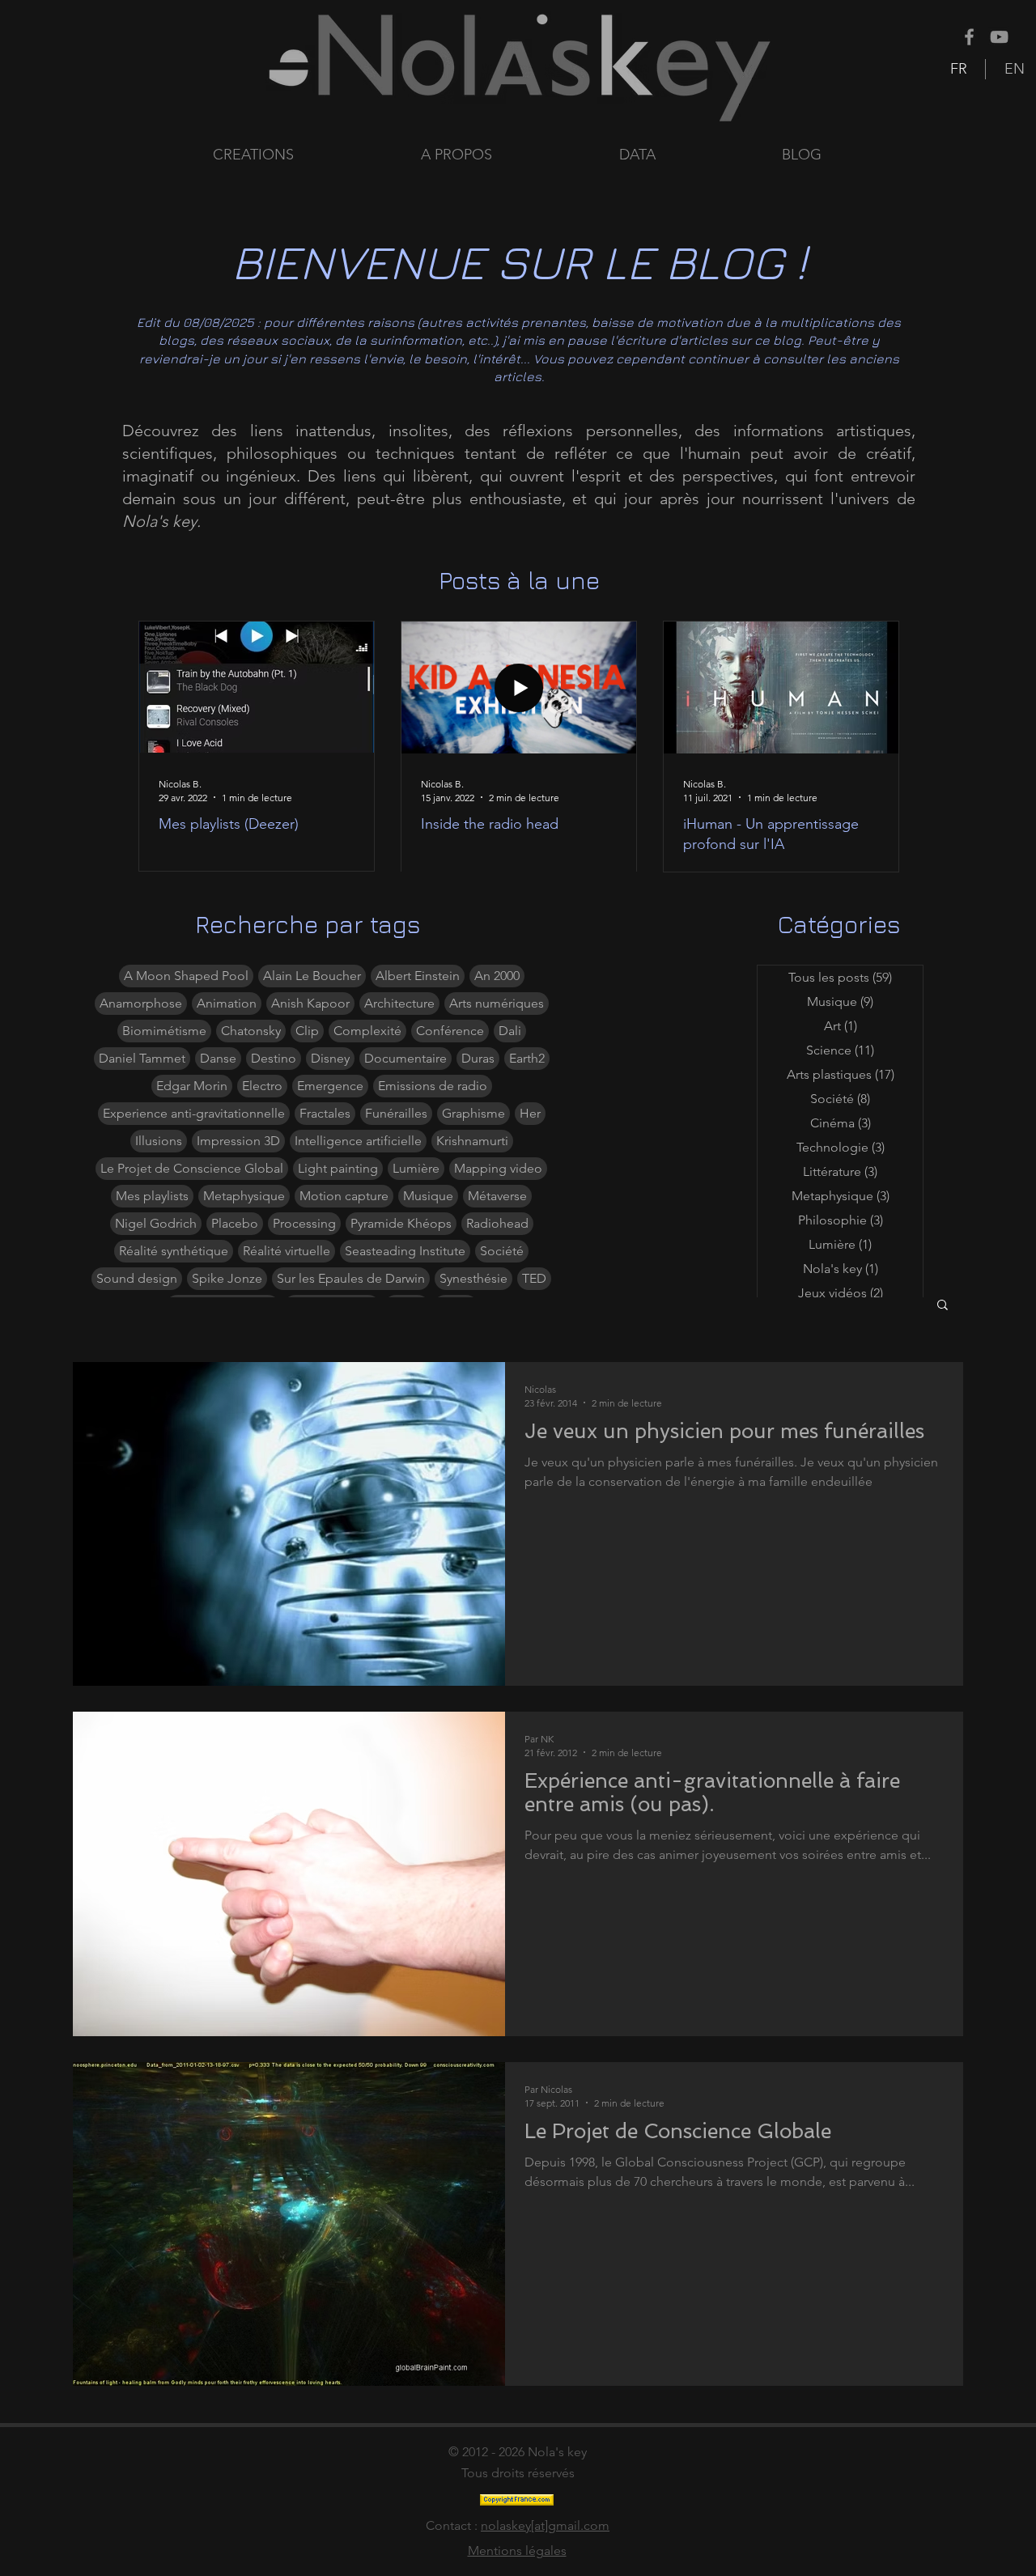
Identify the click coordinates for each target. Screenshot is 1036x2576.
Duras (478, 1058)
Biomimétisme (164, 1031)
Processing (304, 1223)
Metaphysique (244, 1196)
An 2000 (497, 976)
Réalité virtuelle (287, 1251)
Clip (307, 1031)
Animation (227, 1003)
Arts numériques (497, 1003)
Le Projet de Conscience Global (192, 1168)
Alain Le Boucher (312, 976)
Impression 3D (238, 1141)
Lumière (416, 1168)
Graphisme (473, 1113)
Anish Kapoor (310, 1003)
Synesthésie (473, 1278)
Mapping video (498, 1168)
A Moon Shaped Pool (186, 976)
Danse (218, 1058)
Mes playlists (152, 1196)
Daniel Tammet (142, 1058)
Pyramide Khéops (401, 1223)
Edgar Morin (192, 1086)
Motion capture (344, 1196)
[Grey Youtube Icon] (999, 37)
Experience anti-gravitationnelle (194, 1113)
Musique (428, 1196)
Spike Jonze (227, 1278)
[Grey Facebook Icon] (969, 37)
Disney (330, 1058)
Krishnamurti (472, 1141)
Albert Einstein (418, 976)
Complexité (367, 1031)
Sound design (137, 1278)
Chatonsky (251, 1031)
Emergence (330, 1086)
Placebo (235, 1223)
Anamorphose (141, 1003)
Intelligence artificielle (358, 1141)
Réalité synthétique (174, 1251)
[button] (688, 155)
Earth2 (527, 1058)
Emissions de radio (433, 1086)
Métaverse (497, 1196)
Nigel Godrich (156, 1223)
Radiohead (497, 1223)
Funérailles (396, 1113)
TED (534, 1278)
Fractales (325, 1113)
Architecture (399, 1003)
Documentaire (405, 1058)
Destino (274, 1058)
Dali (510, 1031)
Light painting (338, 1168)
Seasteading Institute (405, 1251)
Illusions (159, 1141)
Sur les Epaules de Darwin (351, 1278)
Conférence (450, 1031)
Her (530, 1113)
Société (502, 1251)
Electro (262, 1086)
